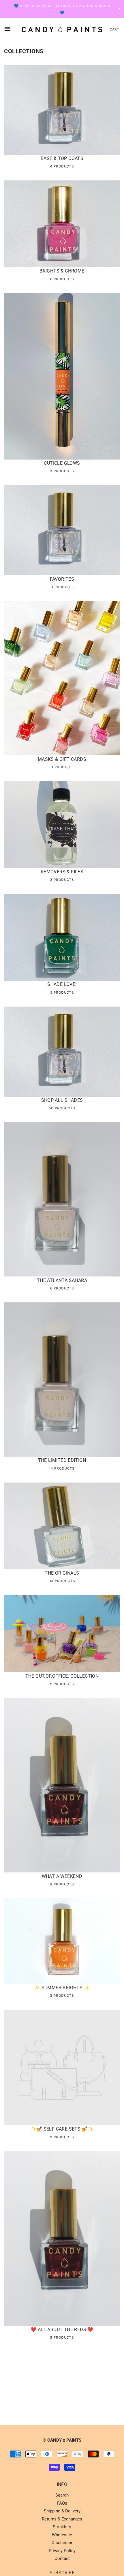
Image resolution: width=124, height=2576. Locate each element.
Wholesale (62, 2535)
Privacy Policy (62, 2551)
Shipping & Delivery (62, 2511)
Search (62, 2495)
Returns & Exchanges (62, 2519)
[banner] (62, 29)
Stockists (62, 2527)
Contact (62, 2558)
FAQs (62, 2503)
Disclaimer (62, 2543)
